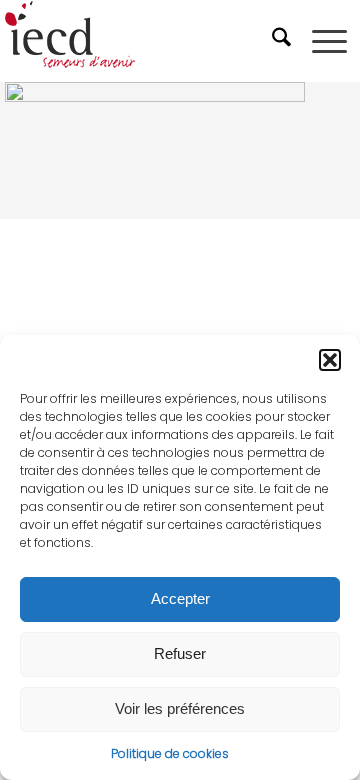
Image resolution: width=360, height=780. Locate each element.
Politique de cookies (170, 753)
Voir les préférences (180, 708)
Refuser (180, 653)
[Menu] (329, 41)
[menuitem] (284, 41)
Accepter (180, 598)
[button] (330, 360)
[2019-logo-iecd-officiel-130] (144, 41)
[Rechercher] (284, 41)
